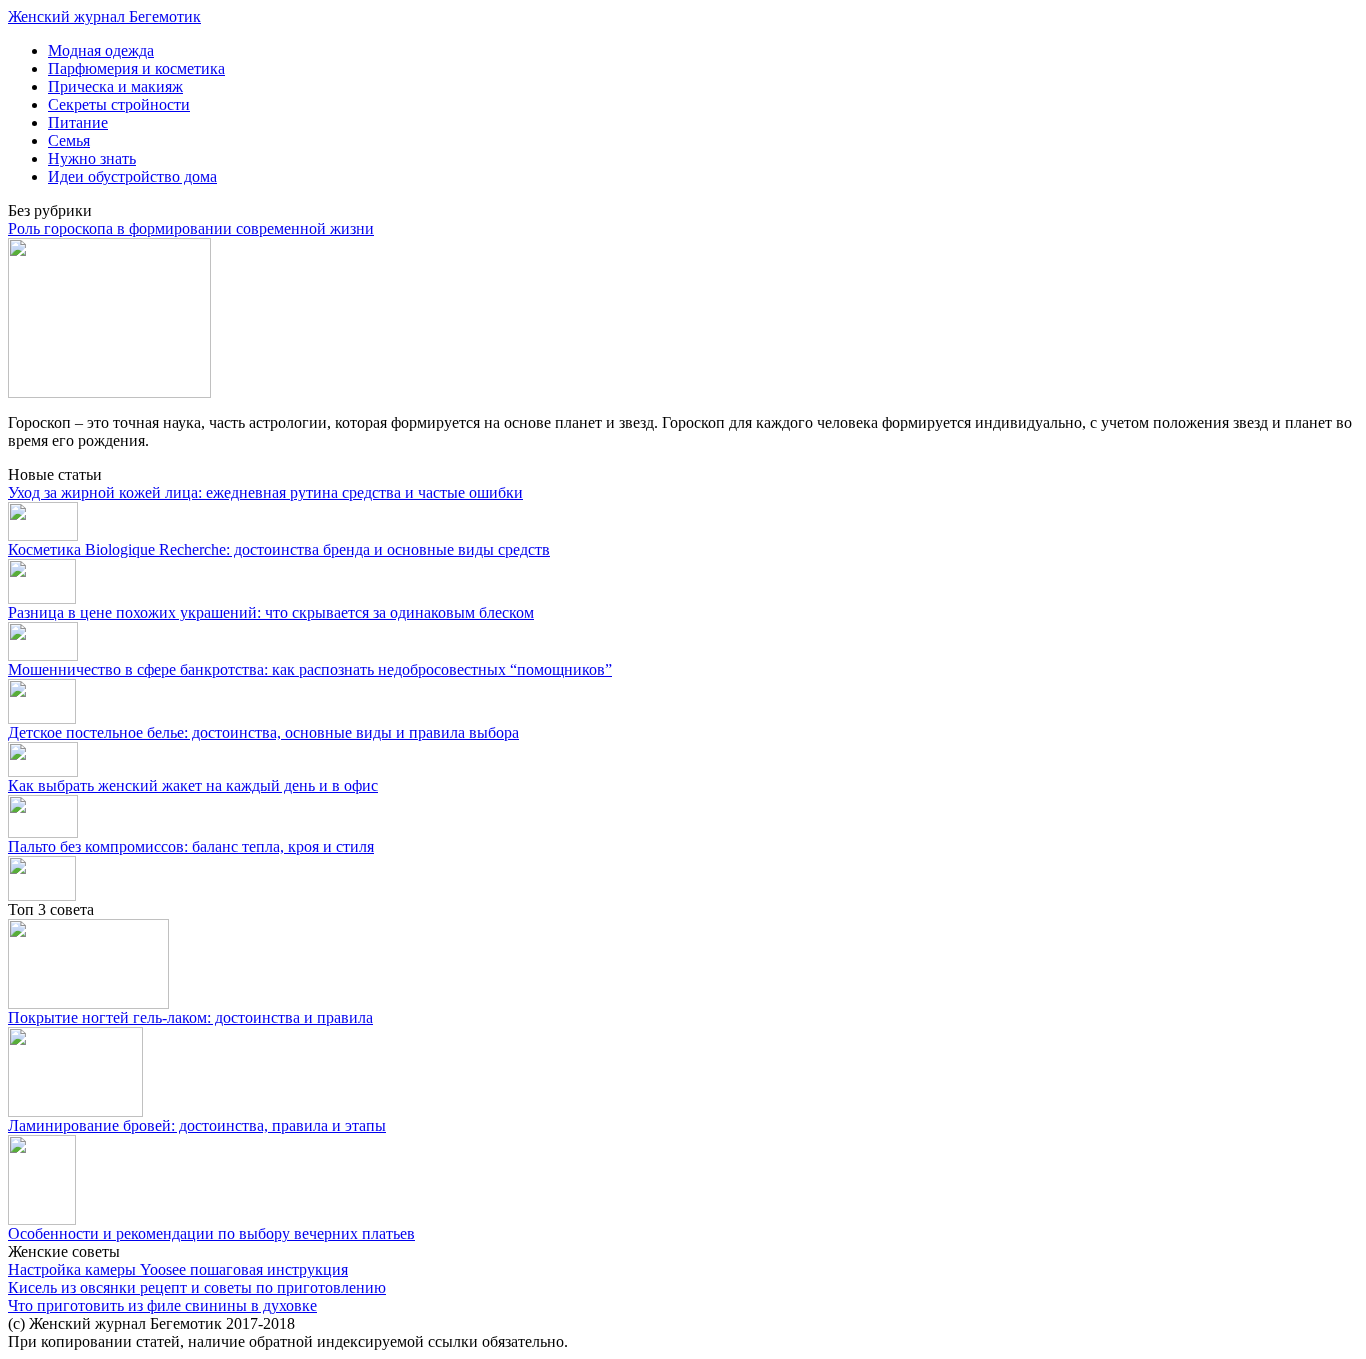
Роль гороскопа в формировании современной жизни (191, 228)
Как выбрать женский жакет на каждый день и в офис (193, 785)
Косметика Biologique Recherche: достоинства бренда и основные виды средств (279, 549)
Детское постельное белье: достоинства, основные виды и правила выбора (263, 732)
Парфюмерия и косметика (136, 68)
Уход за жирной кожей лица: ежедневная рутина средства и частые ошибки (265, 492)
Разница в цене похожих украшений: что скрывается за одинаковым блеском (271, 612)
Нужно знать (92, 158)
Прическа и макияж (115, 86)
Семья (69, 140)
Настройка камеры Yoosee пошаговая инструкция (178, 1269)
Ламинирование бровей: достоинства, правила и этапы (197, 1125)
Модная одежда (101, 50)
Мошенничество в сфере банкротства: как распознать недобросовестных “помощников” (310, 669)
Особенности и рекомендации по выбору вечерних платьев (211, 1233)
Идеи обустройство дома (132, 176)
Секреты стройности (119, 104)
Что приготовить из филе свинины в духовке (162, 1305)
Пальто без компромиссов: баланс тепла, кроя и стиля (191, 846)
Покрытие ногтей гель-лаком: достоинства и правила (190, 1017)
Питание (78, 122)
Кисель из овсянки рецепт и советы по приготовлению (197, 1287)
